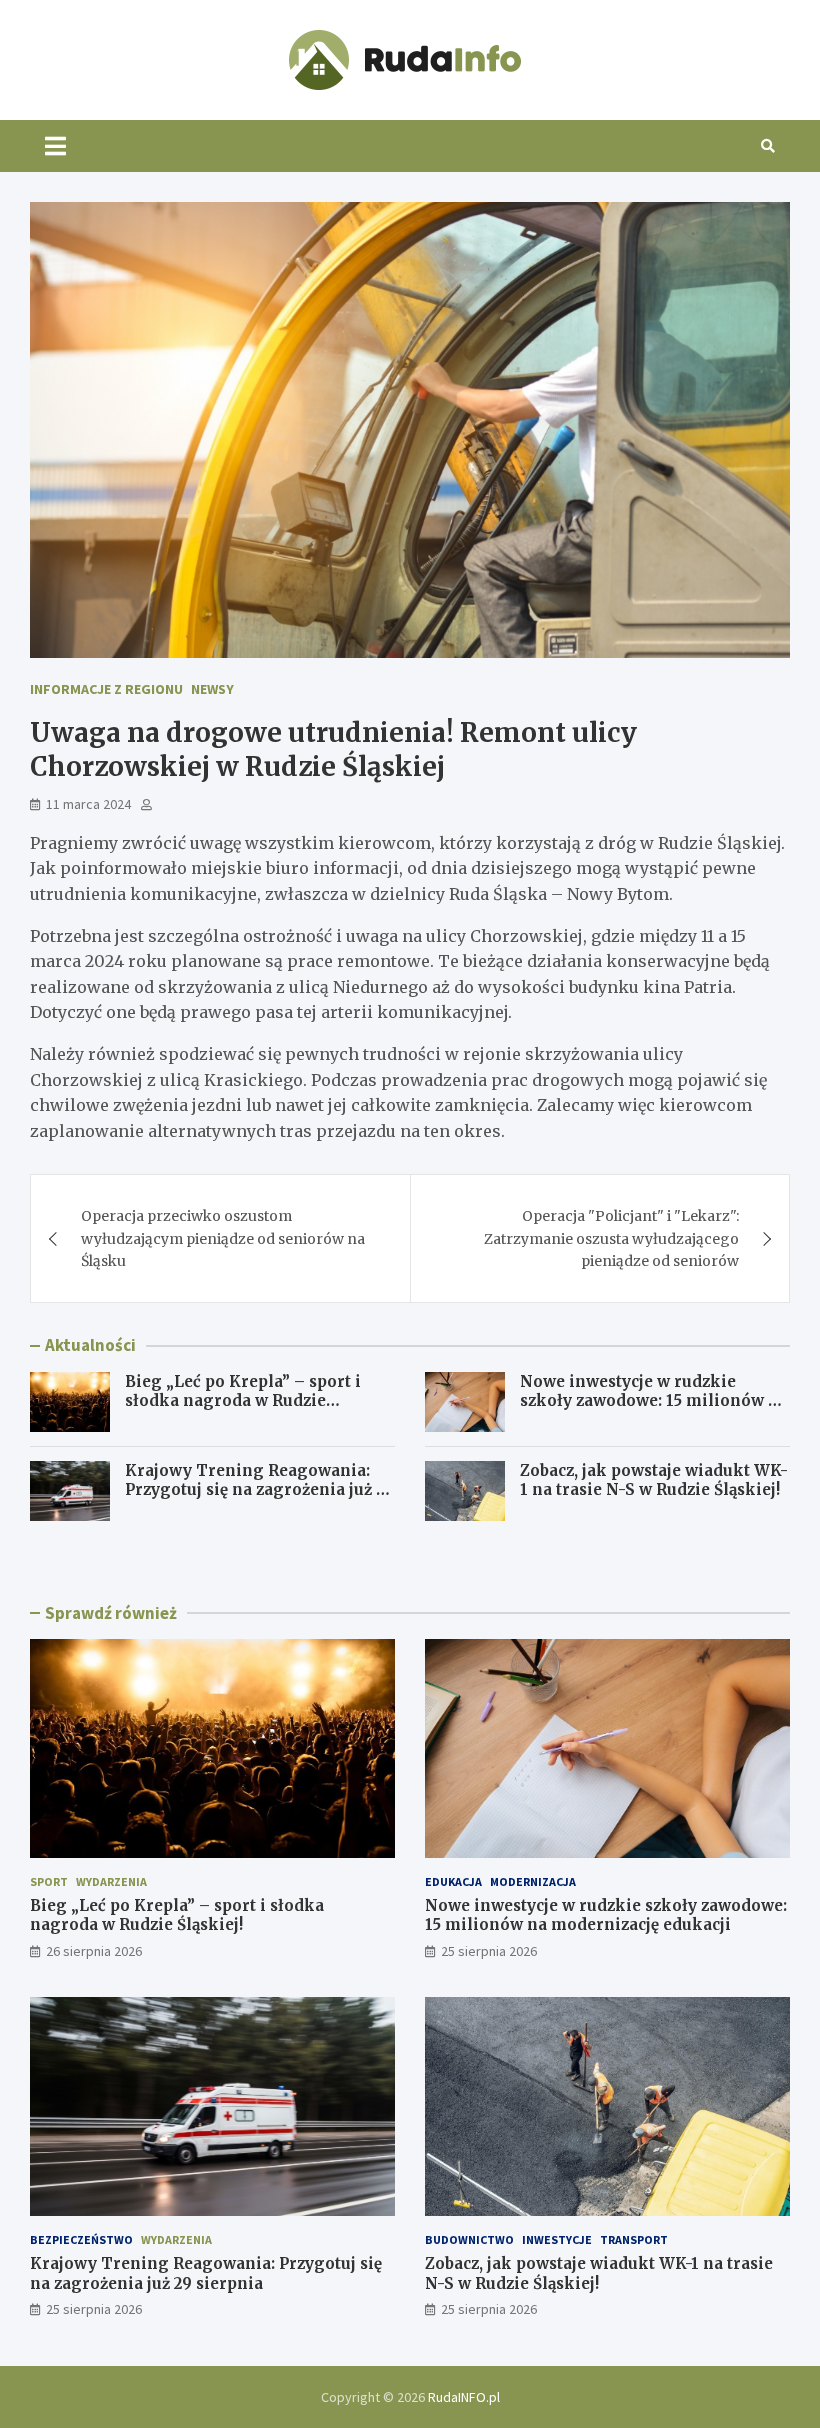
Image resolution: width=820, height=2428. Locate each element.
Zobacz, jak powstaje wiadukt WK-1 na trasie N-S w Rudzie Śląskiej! (654, 1480)
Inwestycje (557, 2239)
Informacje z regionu (106, 689)
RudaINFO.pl (464, 2397)
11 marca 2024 (88, 804)
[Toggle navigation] (55, 146)
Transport (634, 2239)
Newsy (212, 689)
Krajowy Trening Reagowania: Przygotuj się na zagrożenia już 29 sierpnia (259, 1490)
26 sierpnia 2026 (94, 1951)
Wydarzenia (111, 1881)
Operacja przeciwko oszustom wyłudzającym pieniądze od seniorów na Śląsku (223, 1238)
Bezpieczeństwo (81, 2239)
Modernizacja (533, 1881)
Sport (49, 1881)
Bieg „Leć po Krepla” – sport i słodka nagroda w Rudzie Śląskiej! (243, 1401)
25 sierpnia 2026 (489, 1951)
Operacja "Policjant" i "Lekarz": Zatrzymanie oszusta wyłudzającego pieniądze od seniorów (611, 1238)
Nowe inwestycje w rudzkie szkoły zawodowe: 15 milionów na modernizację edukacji (654, 1401)
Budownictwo (469, 2239)
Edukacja (453, 1881)
